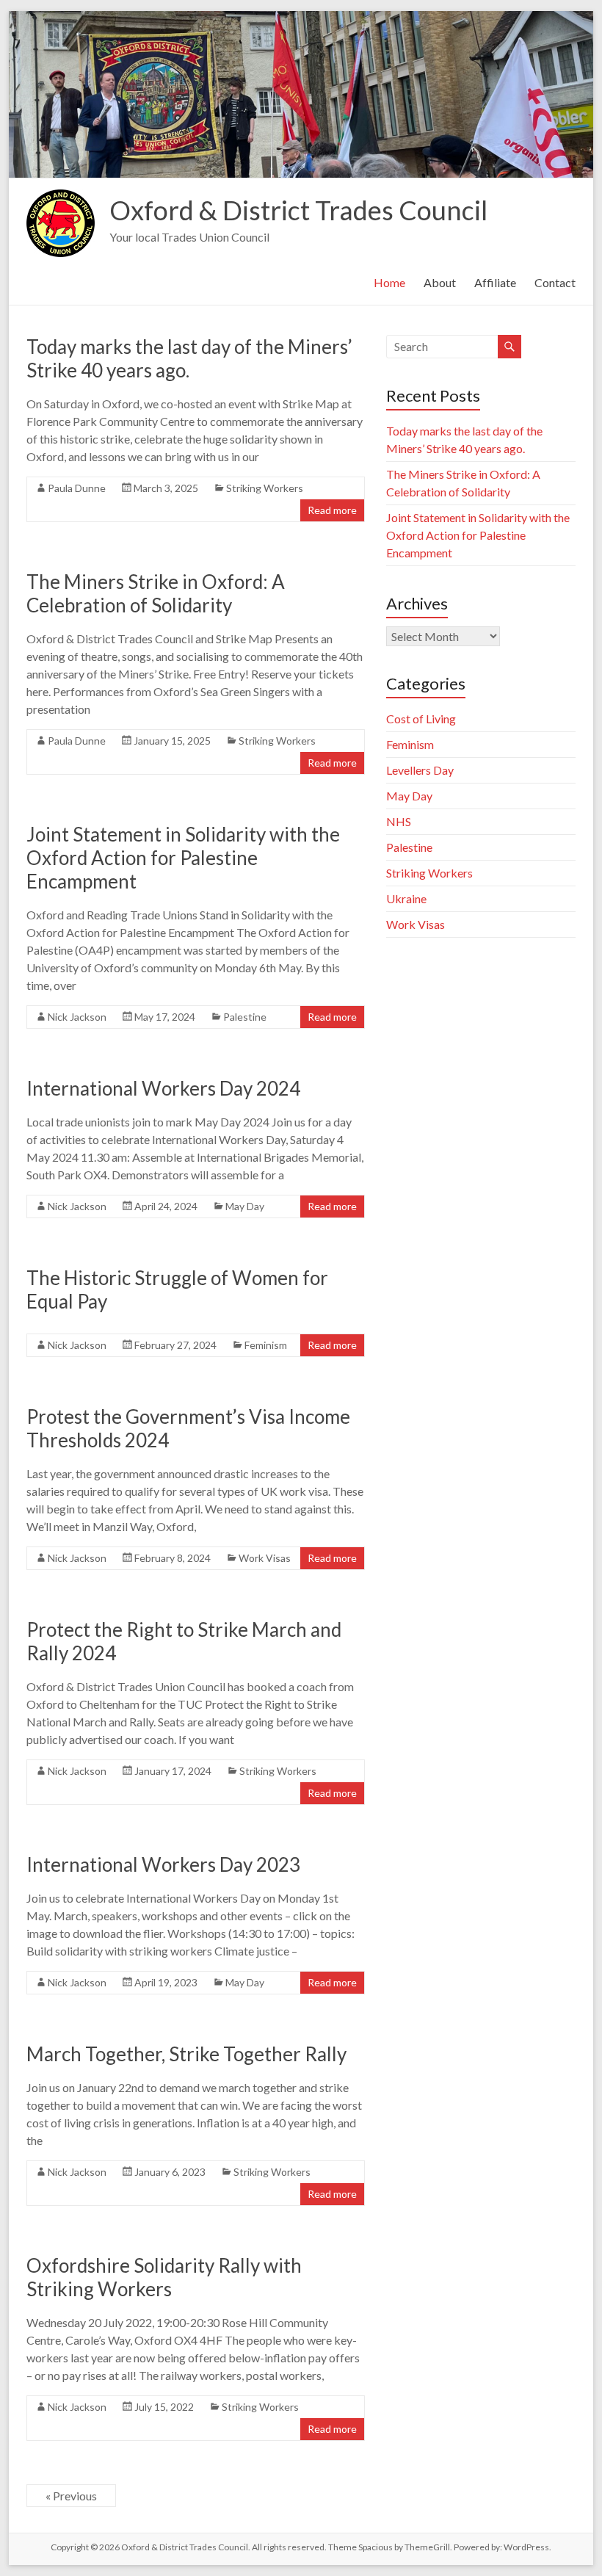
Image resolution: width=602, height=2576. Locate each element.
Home (389, 282)
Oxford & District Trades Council (298, 210)
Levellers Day (420, 770)
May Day (245, 1206)
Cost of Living (421, 719)
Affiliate (495, 282)
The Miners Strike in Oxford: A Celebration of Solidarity (156, 593)
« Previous (71, 2496)
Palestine (245, 1017)
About (440, 282)
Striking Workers (265, 488)
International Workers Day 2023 (163, 1864)
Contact (555, 282)
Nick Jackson (77, 1017)
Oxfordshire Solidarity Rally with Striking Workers (164, 2277)
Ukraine (406, 898)
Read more (332, 510)
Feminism (266, 1345)
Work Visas (265, 1558)
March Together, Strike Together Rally (186, 2054)
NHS (399, 821)
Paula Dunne (77, 488)
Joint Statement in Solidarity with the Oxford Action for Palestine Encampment (183, 858)
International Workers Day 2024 (163, 1088)
